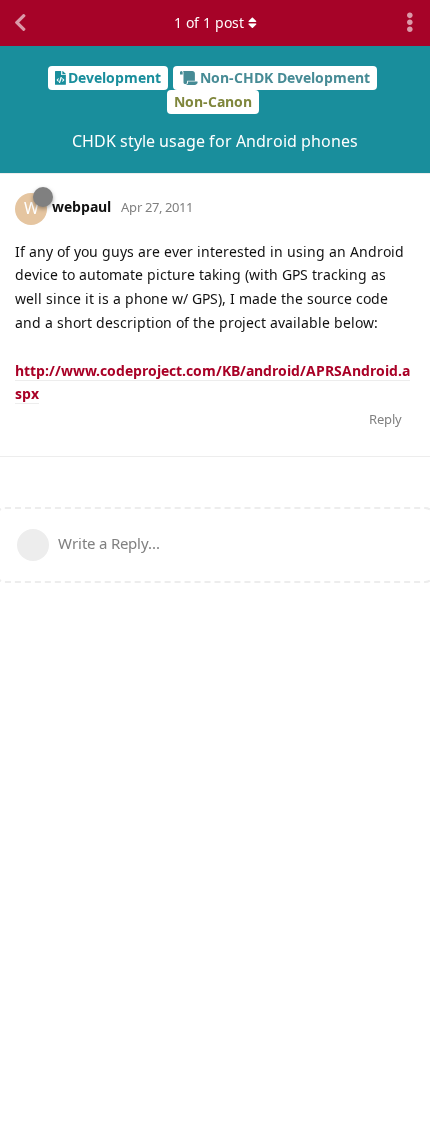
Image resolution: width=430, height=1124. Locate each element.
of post (209, 22)
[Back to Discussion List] (20, 23)
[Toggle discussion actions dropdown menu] (410, 23)
